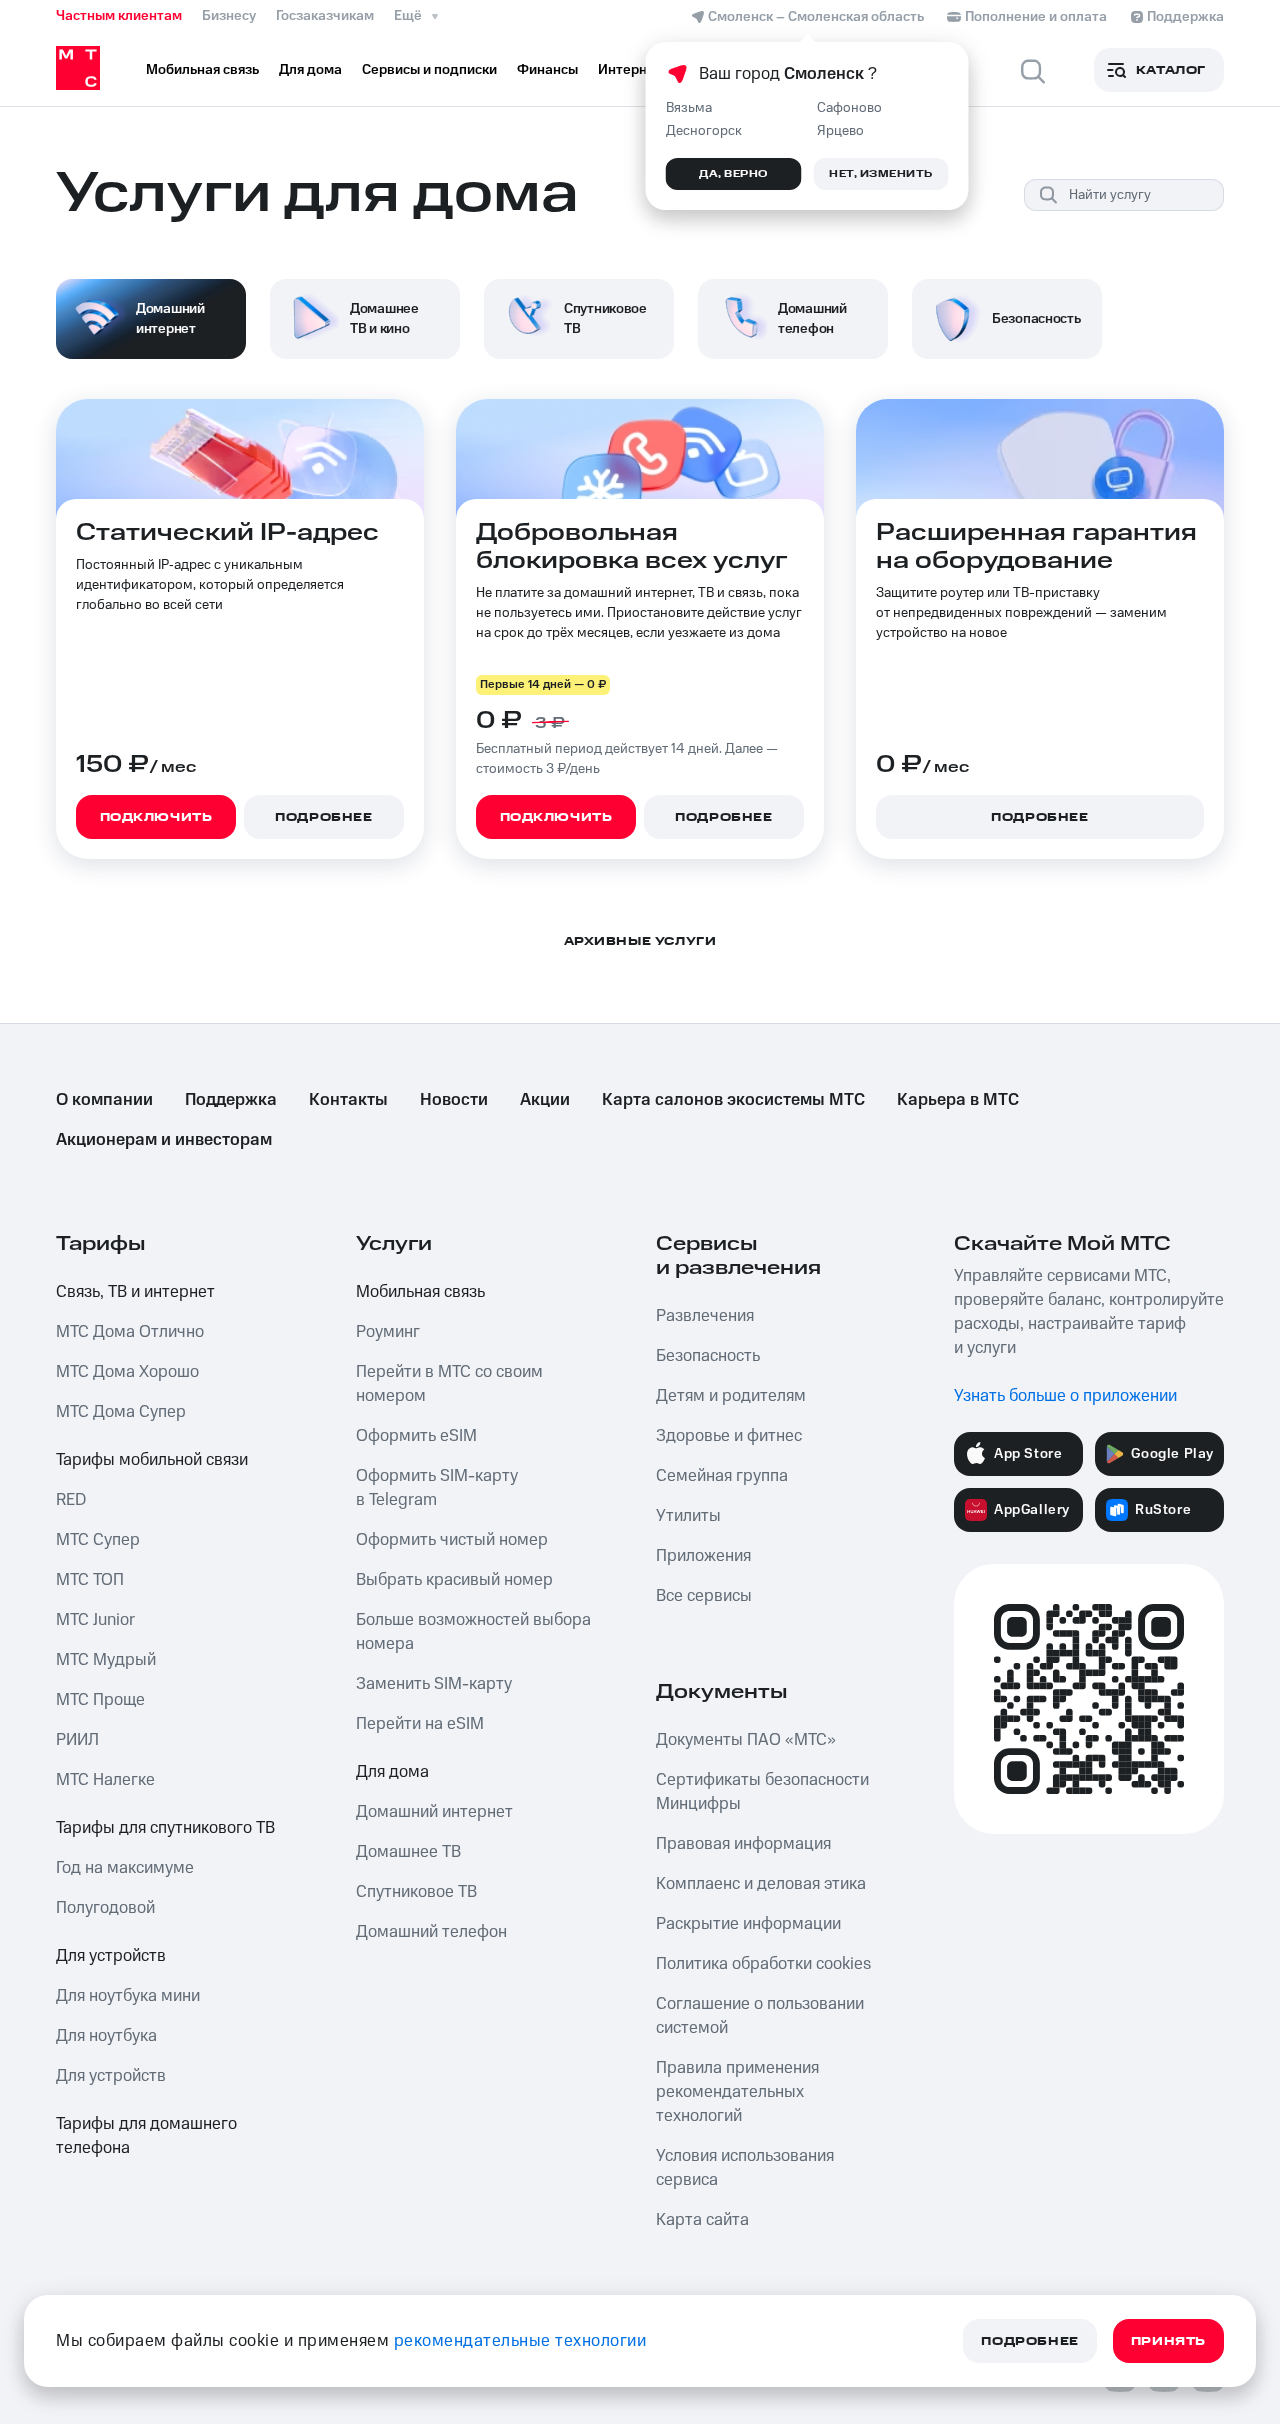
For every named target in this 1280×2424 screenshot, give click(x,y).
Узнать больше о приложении (1065, 1396)
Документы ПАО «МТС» (746, 1740)
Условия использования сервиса (745, 2168)
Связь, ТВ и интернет (135, 1292)
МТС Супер (98, 1540)
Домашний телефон (431, 1932)
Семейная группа (722, 1476)
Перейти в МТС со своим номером (449, 1384)
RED (71, 1500)
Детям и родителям (731, 1396)
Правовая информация (743, 1844)
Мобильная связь (420, 1292)
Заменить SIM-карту (434, 1684)
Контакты (348, 1100)
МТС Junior (95, 1620)
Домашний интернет (434, 1812)
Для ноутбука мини (128, 1996)
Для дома (392, 1772)
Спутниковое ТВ (416, 1892)
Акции (545, 1100)
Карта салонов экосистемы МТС (733, 1100)
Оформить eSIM (416, 1436)
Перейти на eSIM (420, 1724)
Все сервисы (704, 1596)
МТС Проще (100, 1700)
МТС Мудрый (106, 1660)
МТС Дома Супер (121, 1412)
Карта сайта (702, 2220)
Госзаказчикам (325, 16)
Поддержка (231, 1100)
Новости (454, 1100)
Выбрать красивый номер (454, 1580)
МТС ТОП (90, 1580)
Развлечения (705, 1316)
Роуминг (388, 1332)
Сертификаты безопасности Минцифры (762, 1792)
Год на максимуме (125, 1868)
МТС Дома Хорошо (127, 1372)
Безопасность (708, 1356)
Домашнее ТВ (408, 1852)
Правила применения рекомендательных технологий (737, 2092)
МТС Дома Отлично (130, 1332)
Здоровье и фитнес (729, 1436)
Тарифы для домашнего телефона (146, 2136)
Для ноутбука (106, 2036)
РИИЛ (77, 1740)
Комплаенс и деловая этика (761, 1884)
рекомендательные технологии (520, 2341)
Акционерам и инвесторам (164, 1140)
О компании (104, 1100)
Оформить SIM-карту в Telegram (437, 1488)
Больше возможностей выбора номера (473, 1632)
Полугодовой (105, 1908)
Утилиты (688, 1516)
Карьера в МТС (958, 1100)
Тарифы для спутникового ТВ (165, 1828)
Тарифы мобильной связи (152, 1460)
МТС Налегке (105, 1780)
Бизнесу (229, 16)
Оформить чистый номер (452, 1540)
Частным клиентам (119, 16)
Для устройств (111, 1956)
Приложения (703, 1556)
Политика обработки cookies (763, 1964)
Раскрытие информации (748, 1924)
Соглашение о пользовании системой (760, 2016)
